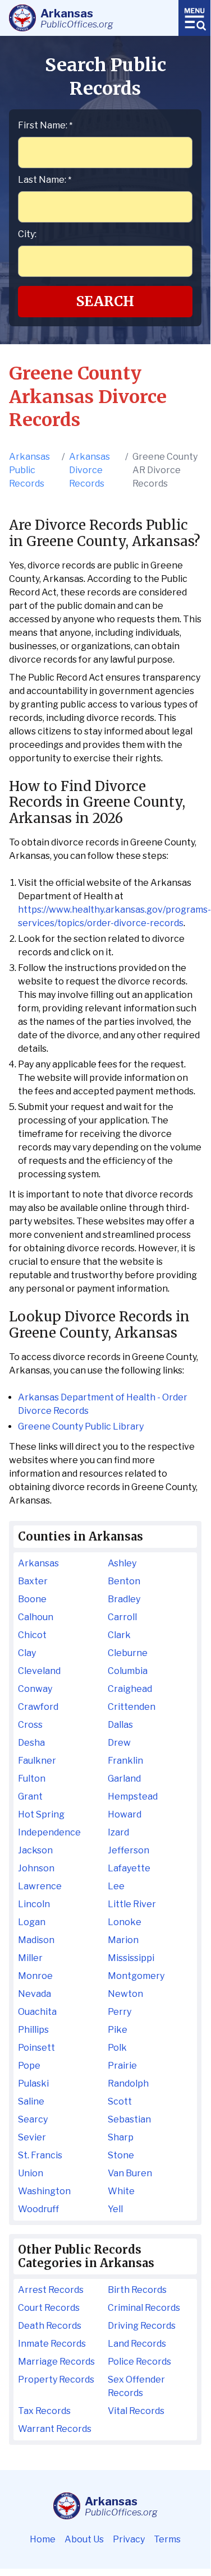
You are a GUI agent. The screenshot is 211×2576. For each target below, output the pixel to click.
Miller (30, 1958)
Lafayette (129, 1868)
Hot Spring (41, 1814)
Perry (120, 2012)
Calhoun (36, 1617)
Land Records (137, 2344)
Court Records (49, 2308)
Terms (167, 2539)
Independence (49, 1832)
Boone (32, 1599)
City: (27, 234)
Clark (119, 1635)
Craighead (130, 1689)
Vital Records (136, 2411)
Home (43, 2539)
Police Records (139, 2362)
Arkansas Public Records (29, 470)
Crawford (38, 1707)
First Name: (45, 125)
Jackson (35, 1850)
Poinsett (36, 2048)
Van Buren (130, 2173)
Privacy (129, 2539)
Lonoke (125, 1922)
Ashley (122, 1563)
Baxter (33, 1581)
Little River (132, 1904)
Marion (123, 1940)
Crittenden (132, 1707)
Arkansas (38, 1563)
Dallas (120, 1725)
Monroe (35, 1976)
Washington (44, 2191)
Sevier (32, 2137)
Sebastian (129, 2119)
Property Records (56, 2380)
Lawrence (40, 1886)
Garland (124, 1779)
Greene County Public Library (81, 1426)
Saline (31, 2101)
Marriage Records (56, 2362)
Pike (118, 2030)
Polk (117, 2048)
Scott (120, 2101)
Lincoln (34, 1904)
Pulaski (33, 2084)
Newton (125, 1994)
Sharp (121, 2137)
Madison (36, 1940)
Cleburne (128, 1653)
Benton (124, 1581)
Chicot (32, 1635)
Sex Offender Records (136, 2386)
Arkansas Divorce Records (90, 470)
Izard (118, 1832)
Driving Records (142, 2326)
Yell (115, 2209)
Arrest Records (51, 2290)
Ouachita (37, 2012)
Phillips (33, 2030)
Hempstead (133, 1796)
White (121, 2191)
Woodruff (38, 2209)
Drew (119, 1743)
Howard (125, 1814)
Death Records (50, 2326)
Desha (31, 1743)
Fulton (32, 1779)
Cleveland (39, 1671)
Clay (27, 1653)
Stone (121, 2155)
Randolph (128, 2084)
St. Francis (40, 2155)
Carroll (122, 1617)
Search (105, 301)
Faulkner (37, 1761)
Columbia (128, 1671)
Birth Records (137, 2290)
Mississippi (131, 1958)
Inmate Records (52, 2344)
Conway (35, 1689)
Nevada (35, 1994)
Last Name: (45, 180)
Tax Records (44, 2411)
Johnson (36, 1868)
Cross (30, 1725)
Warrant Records (55, 2429)
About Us (84, 2539)
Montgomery (136, 1976)
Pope (29, 2066)
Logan (32, 1922)
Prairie (122, 2066)
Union (31, 2173)
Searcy (33, 2119)
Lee (116, 1886)
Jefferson (129, 1850)
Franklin (125, 1761)
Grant (30, 1796)
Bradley (124, 1599)
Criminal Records (144, 2308)
